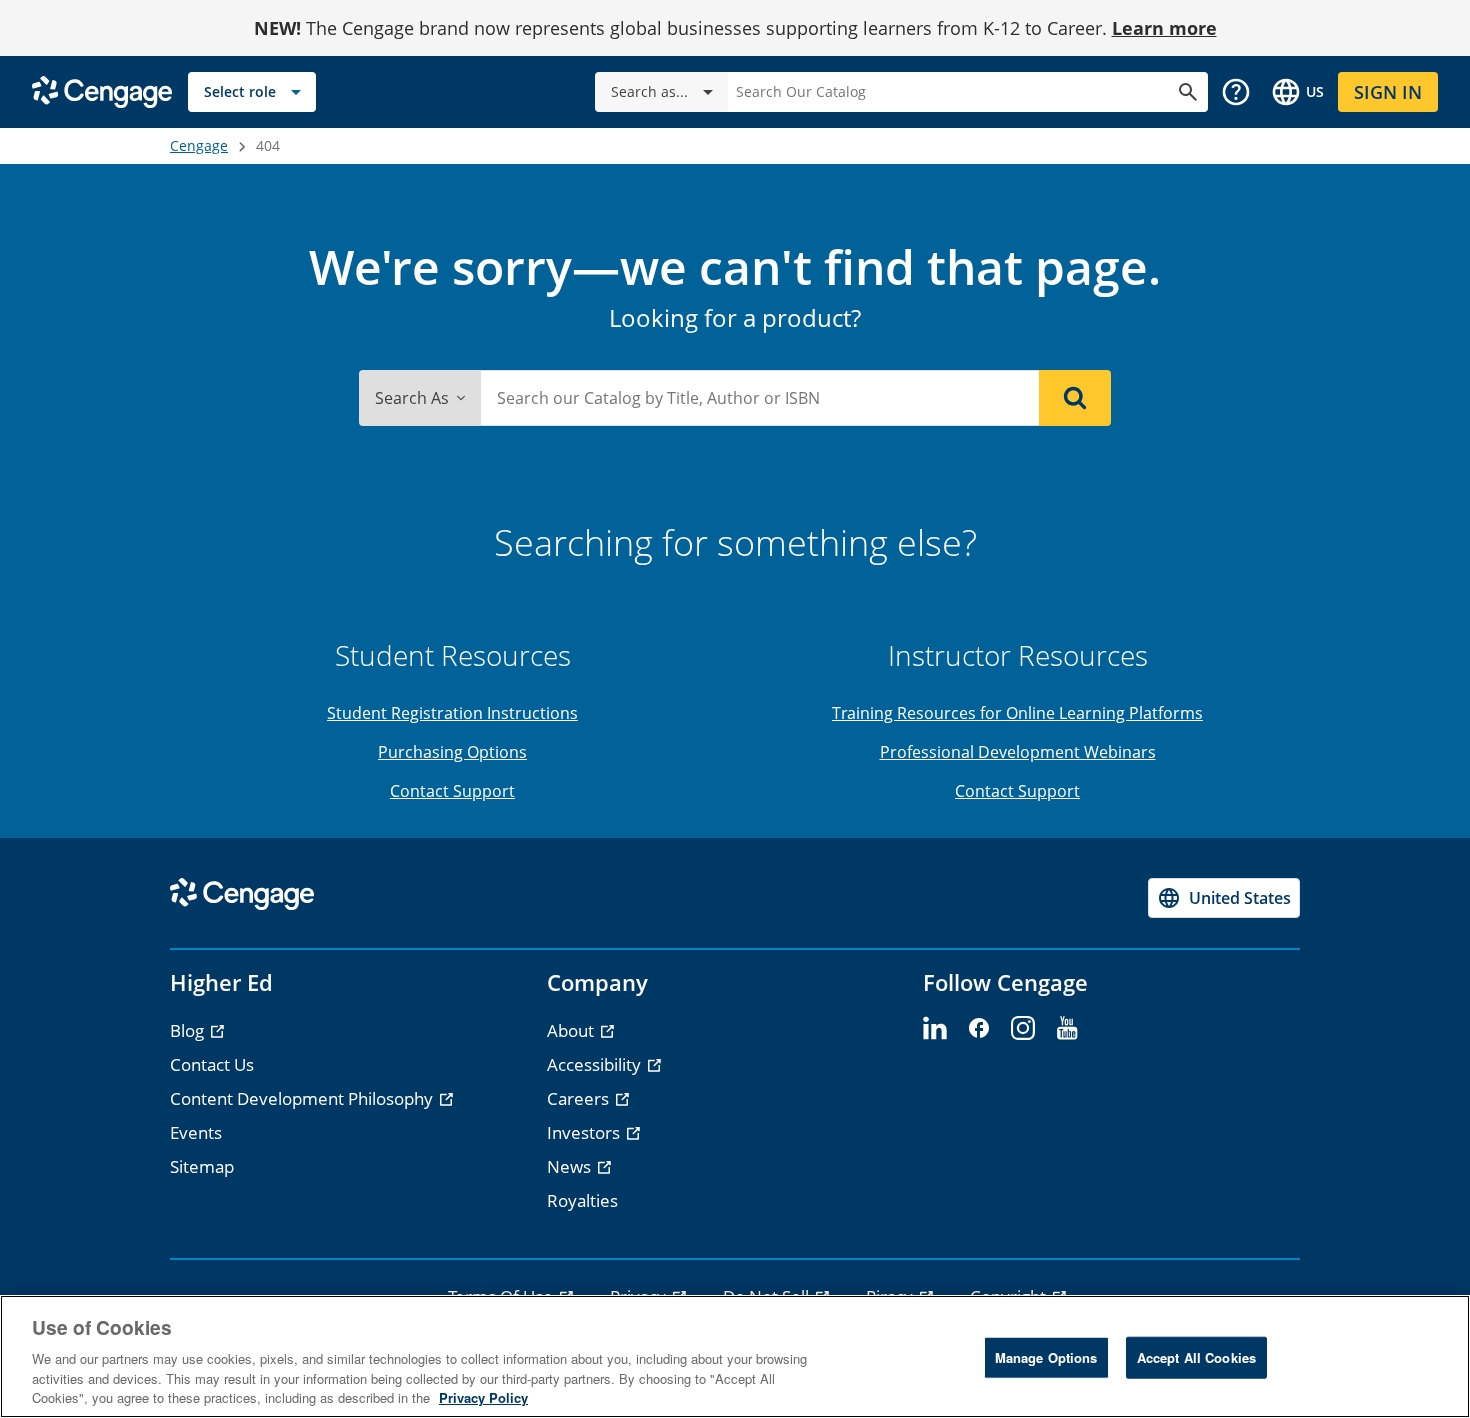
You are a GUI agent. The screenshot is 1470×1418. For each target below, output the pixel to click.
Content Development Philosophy (303, 1098)
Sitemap (202, 1166)
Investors (585, 1132)
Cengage (199, 145)
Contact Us (212, 1064)
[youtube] (1067, 1029)
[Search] (1075, 398)
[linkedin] (935, 1029)
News (571, 1166)
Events (196, 1132)
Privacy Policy (483, 1397)
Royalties (582, 1200)
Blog (189, 1030)
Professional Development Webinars (1018, 752)
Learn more (1164, 28)
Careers (580, 1098)
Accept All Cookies (1196, 1357)
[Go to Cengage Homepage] (102, 90)
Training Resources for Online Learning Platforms (1017, 713)
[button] (1236, 92)
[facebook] (979, 1029)
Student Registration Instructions (452, 713)
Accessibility (596, 1064)
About (572, 1030)
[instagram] (1023, 1029)
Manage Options (1046, 1357)
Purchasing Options (452, 752)
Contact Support (452, 791)
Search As (412, 398)
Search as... (649, 91)
